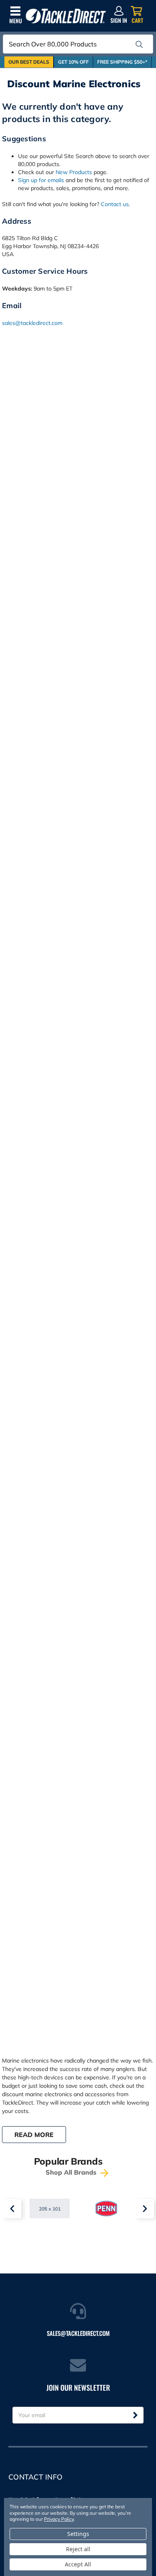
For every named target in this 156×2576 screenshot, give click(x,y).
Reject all (78, 2549)
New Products (74, 172)
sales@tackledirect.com (32, 323)
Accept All (78, 2564)
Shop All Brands (72, 2172)
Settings (78, 2534)
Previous (12, 2209)
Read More (34, 2135)
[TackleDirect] (66, 16)
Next (144, 2209)
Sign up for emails (41, 180)
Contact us (115, 204)
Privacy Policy (59, 2519)
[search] (139, 44)
